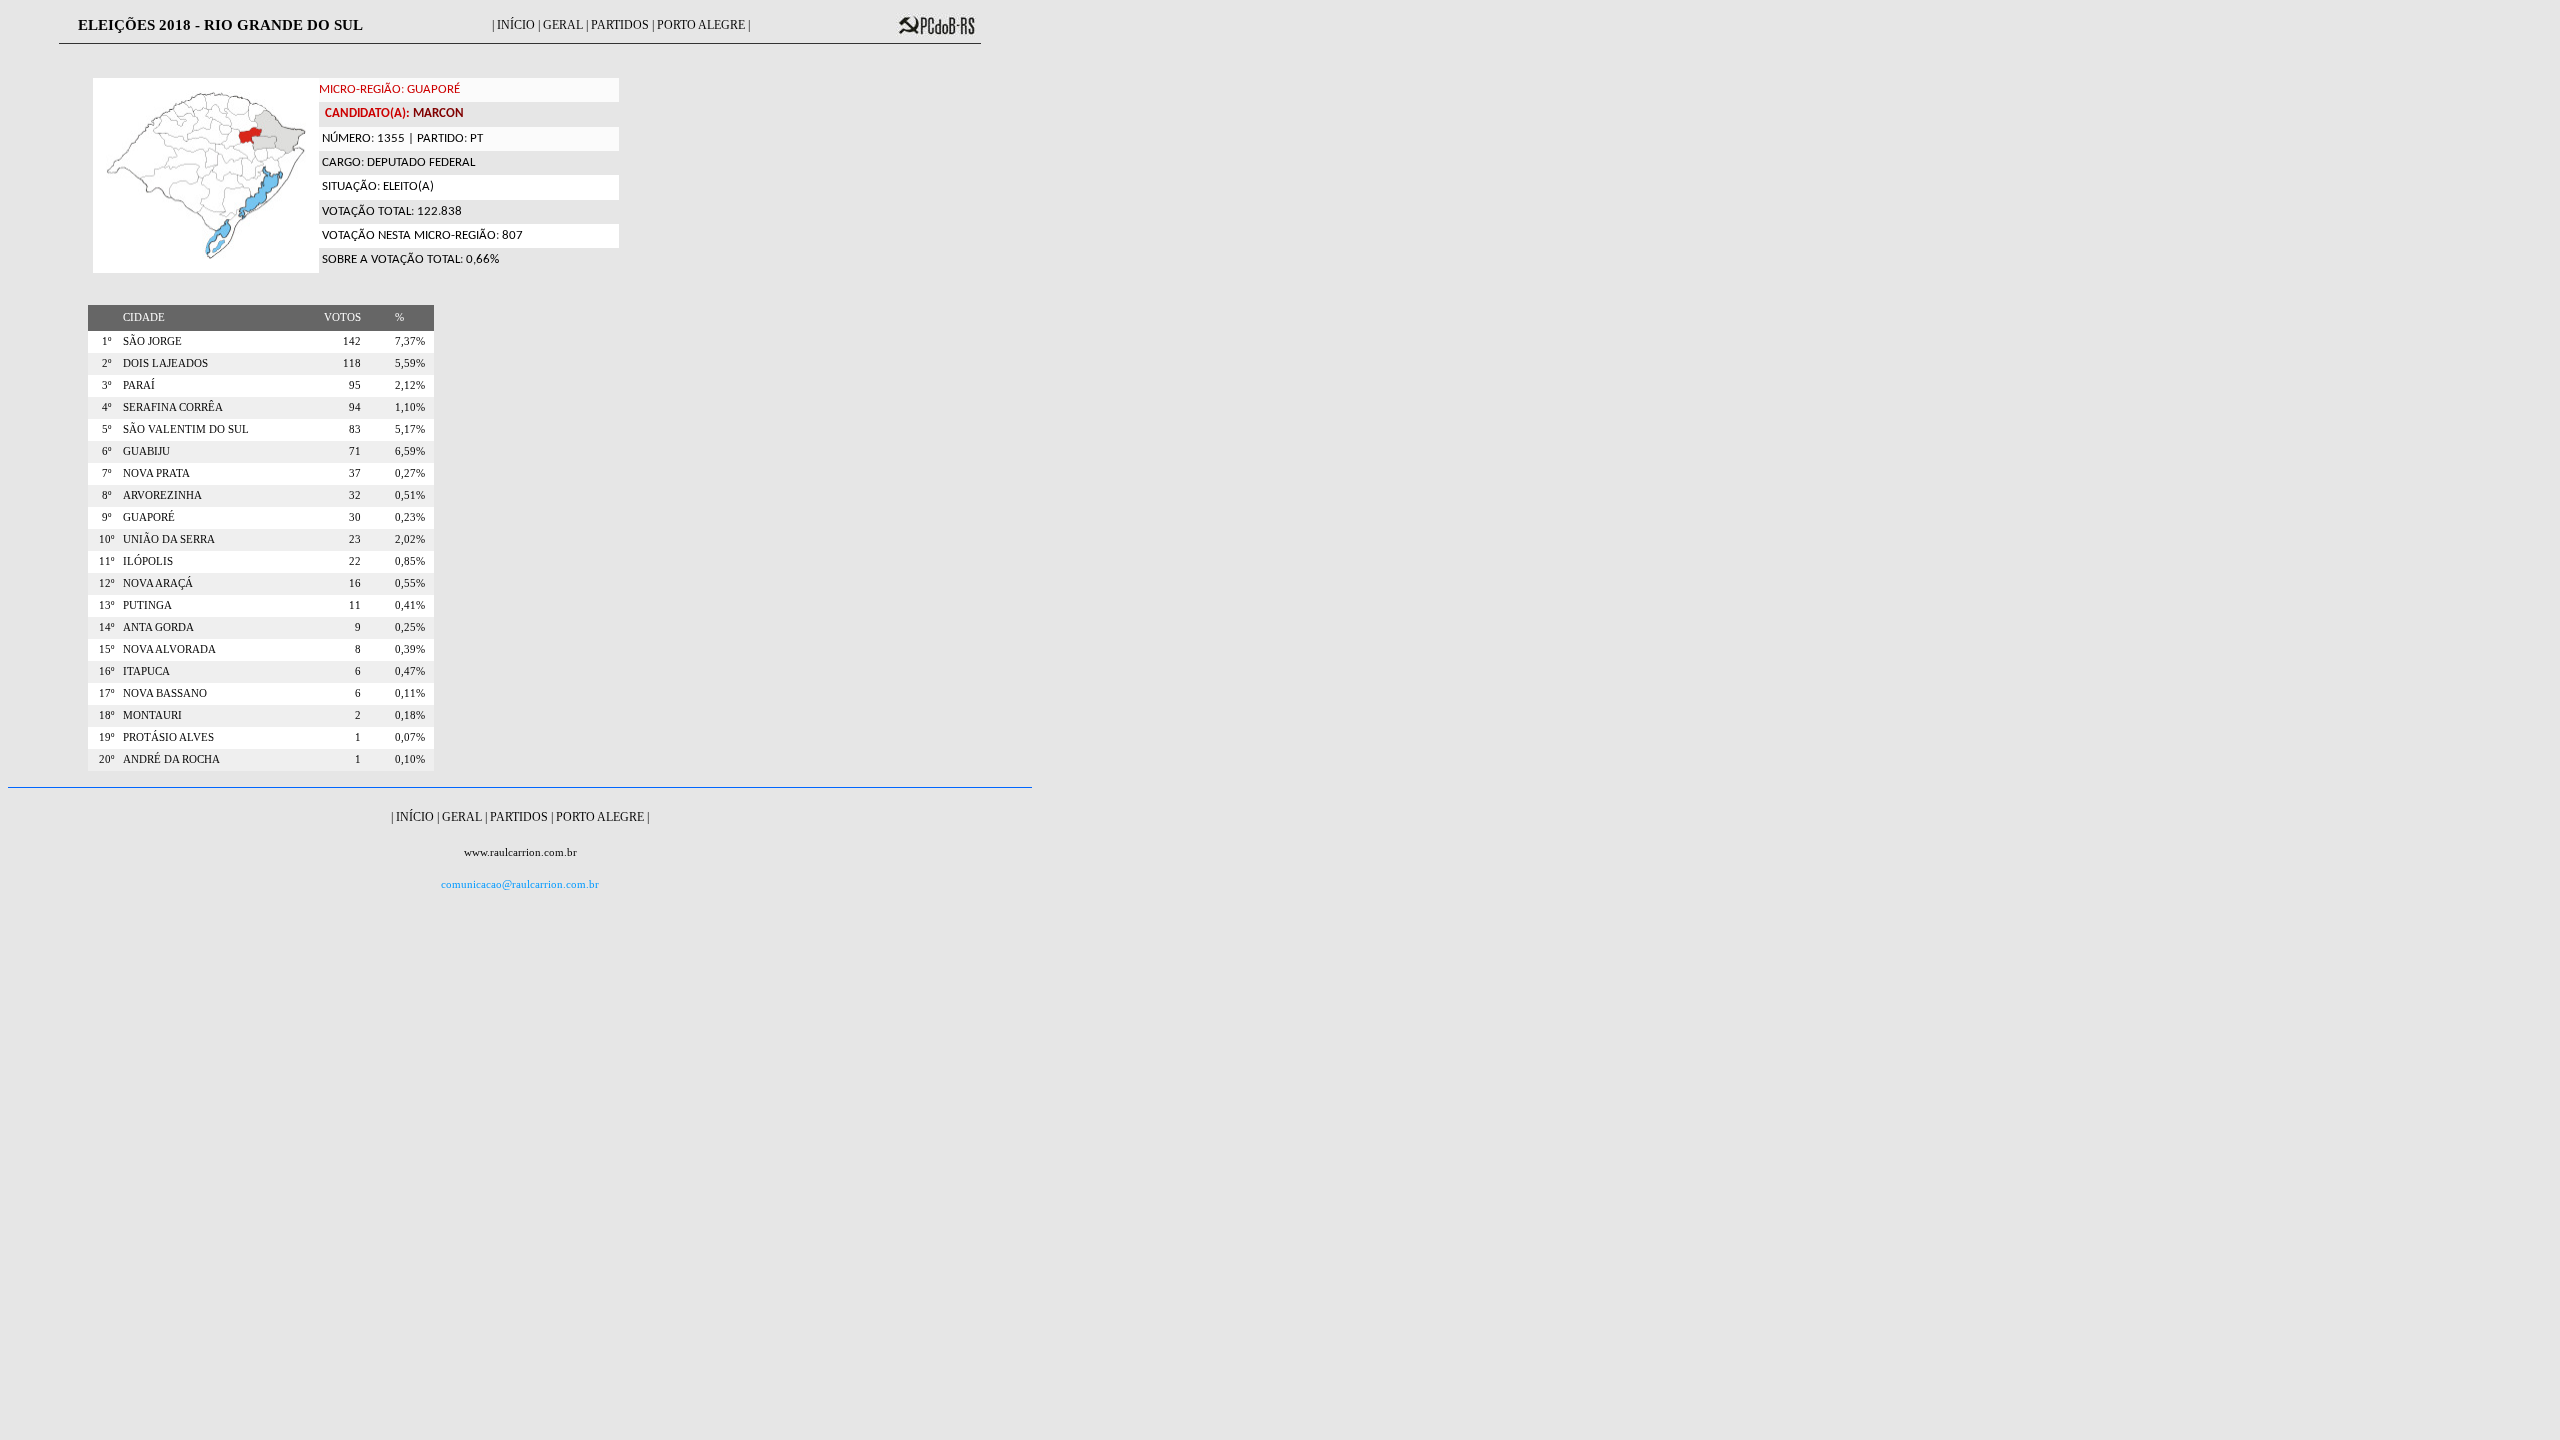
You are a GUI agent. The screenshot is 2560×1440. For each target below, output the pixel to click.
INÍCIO (516, 25)
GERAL (563, 25)
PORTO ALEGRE (701, 25)
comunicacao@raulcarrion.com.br (520, 884)
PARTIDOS (620, 25)
